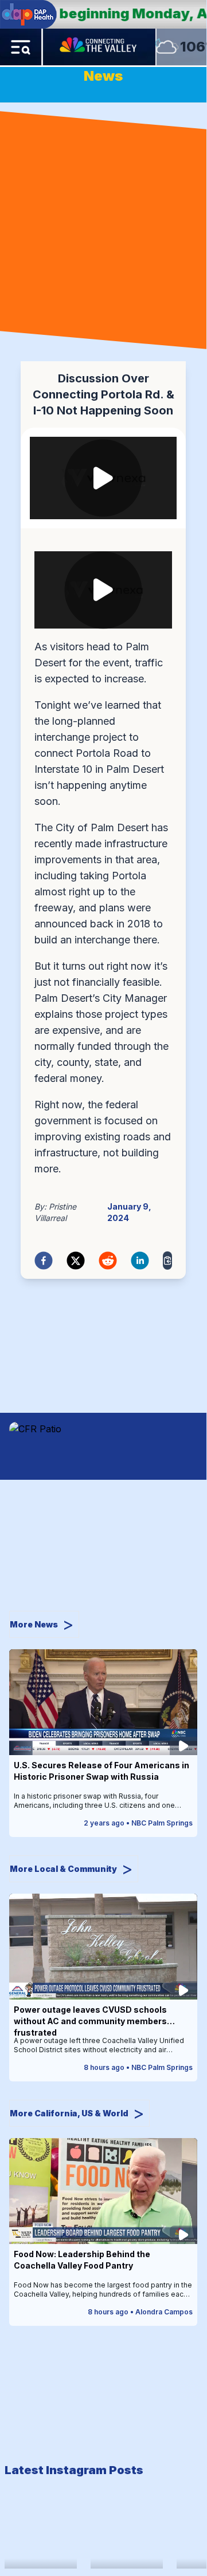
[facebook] (44, 1261)
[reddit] (108, 1261)
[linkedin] (140, 1261)
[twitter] (76, 1261)
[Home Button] (99, 47)
